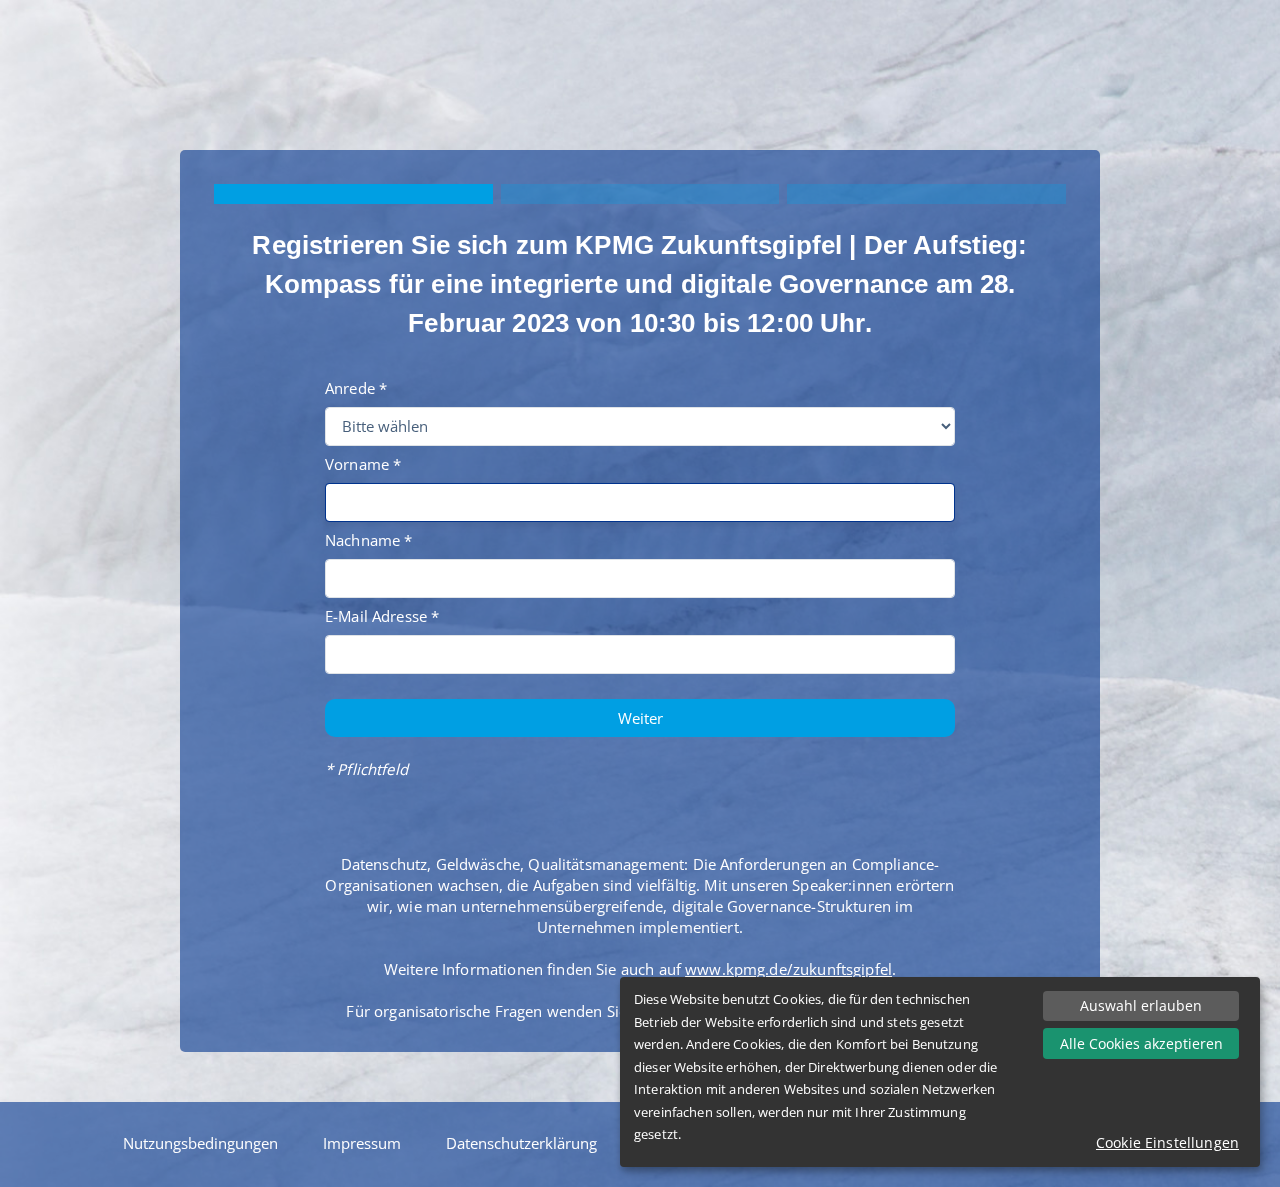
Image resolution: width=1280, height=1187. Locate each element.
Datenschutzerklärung (521, 1143)
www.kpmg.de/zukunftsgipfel (788, 969)
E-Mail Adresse (376, 616)
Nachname (362, 540)
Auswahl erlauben (1141, 1005)
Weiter (640, 718)
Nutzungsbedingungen (200, 1143)
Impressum (362, 1143)
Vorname (357, 464)
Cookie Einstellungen (1167, 1142)
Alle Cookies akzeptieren (1141, 1043)
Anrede (350, 388)
